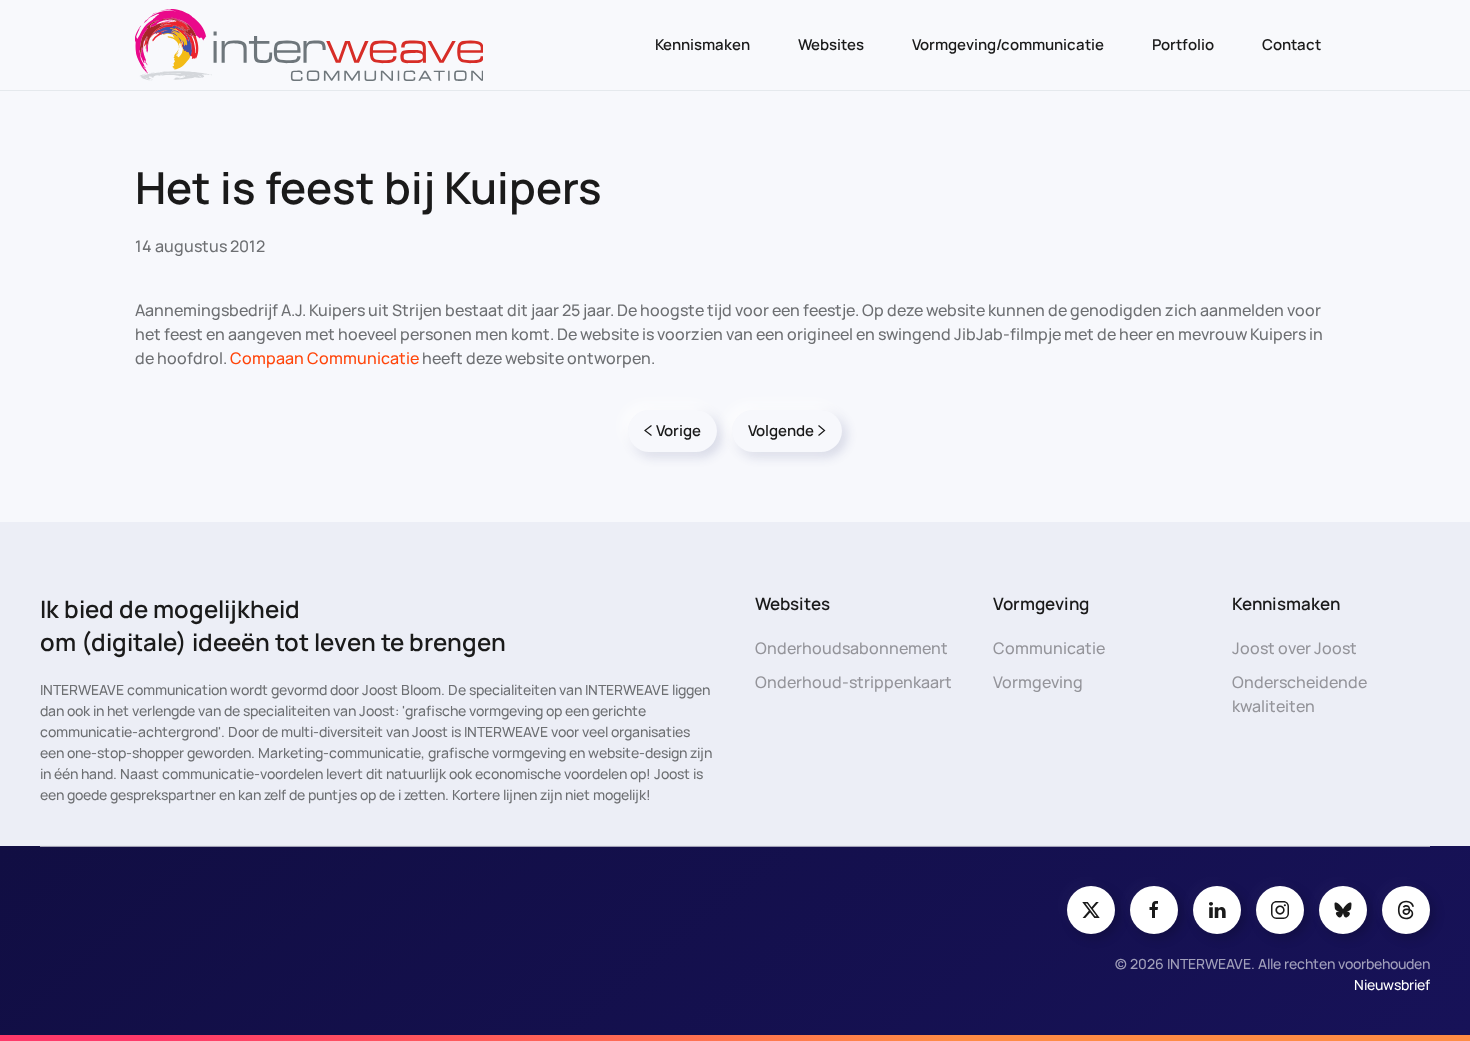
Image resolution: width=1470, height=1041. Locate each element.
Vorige (678, 430)
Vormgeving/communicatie (1008, 44)
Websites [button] (831, 44)
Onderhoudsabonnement (851, 648)
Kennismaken (702, 44)
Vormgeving (1038, 682)
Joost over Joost (1294, 648)
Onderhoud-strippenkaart (853, 682)
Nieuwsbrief (1392, 984)
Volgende (781, 430)
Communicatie (1049, 648)
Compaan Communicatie (324, 358)
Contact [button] (1291, 44)
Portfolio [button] (1183, 44)
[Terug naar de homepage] (309, 45)
